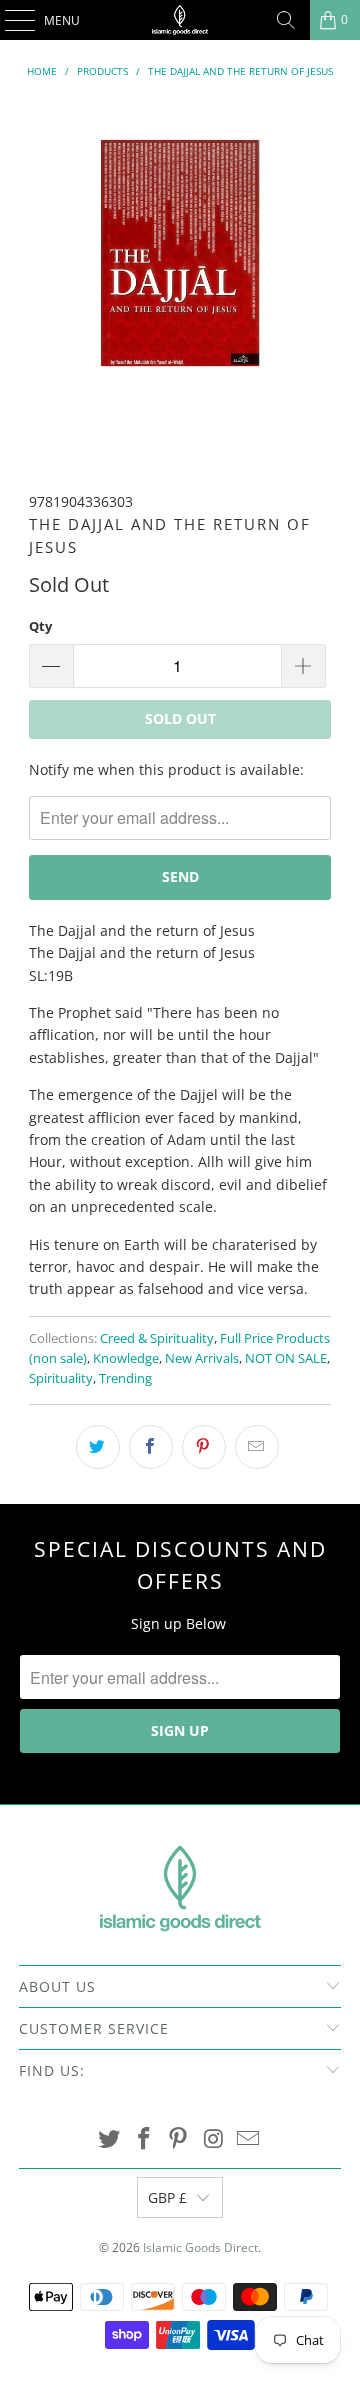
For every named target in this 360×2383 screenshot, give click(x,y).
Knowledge (126, 1358)
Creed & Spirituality (157, 1338)
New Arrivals (202, 1358)
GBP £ (167, 2197)
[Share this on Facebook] (151, 1447)
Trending (125, 1378)
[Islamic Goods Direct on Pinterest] (179, 2139)
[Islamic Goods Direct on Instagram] (214, 2139)
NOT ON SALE (286, 1358)
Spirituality (61, 1378)
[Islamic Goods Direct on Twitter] (110, 2139)
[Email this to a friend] (257, 1447)
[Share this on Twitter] (98, 1447)
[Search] (286, 20)
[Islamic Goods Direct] (180, 20)
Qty (40, 626)
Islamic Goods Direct (200, 2247)
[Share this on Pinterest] (204, 1447)
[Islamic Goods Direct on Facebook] (144, 2139)
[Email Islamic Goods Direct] (249, 2139)
